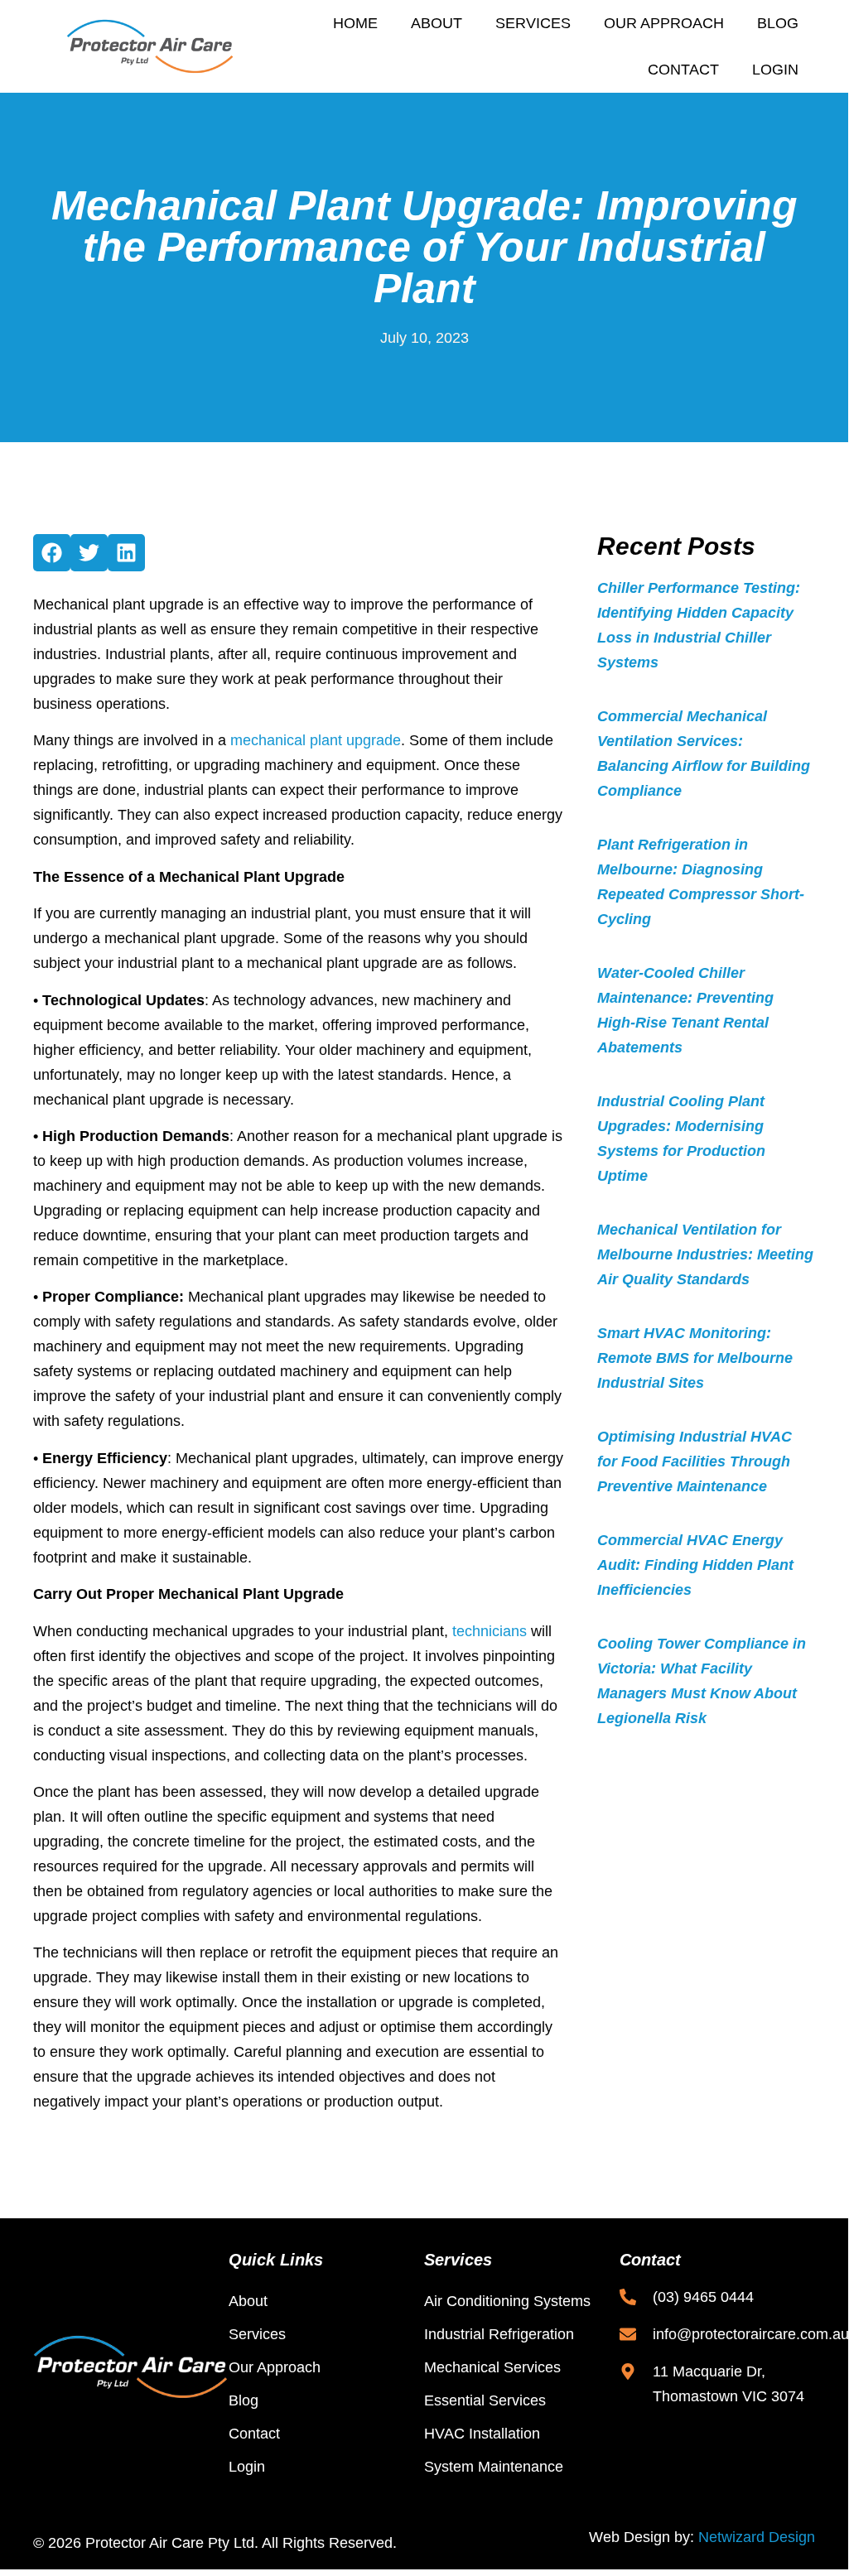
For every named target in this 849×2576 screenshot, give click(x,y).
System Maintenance (494, 2467)
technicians (490, 1631)
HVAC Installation (482, 2434)
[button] (52, 553)
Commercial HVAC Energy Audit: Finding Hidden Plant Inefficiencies (695, 1565)
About (437, 23)
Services (533, 23)
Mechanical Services (492, 2367)
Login (775, 70)
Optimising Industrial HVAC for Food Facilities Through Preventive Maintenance (695, 1461)
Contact (683, 70)
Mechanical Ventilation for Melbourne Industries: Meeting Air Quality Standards (705, 1254)
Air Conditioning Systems (507, 2301)
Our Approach (664, 23)
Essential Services (485, 2400)
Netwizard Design (757, 2537)
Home (355, 23)
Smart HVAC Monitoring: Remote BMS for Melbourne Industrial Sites (695, 1358)
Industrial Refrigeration (499, 2334)
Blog (778, 23)
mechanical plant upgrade (316, 740)
